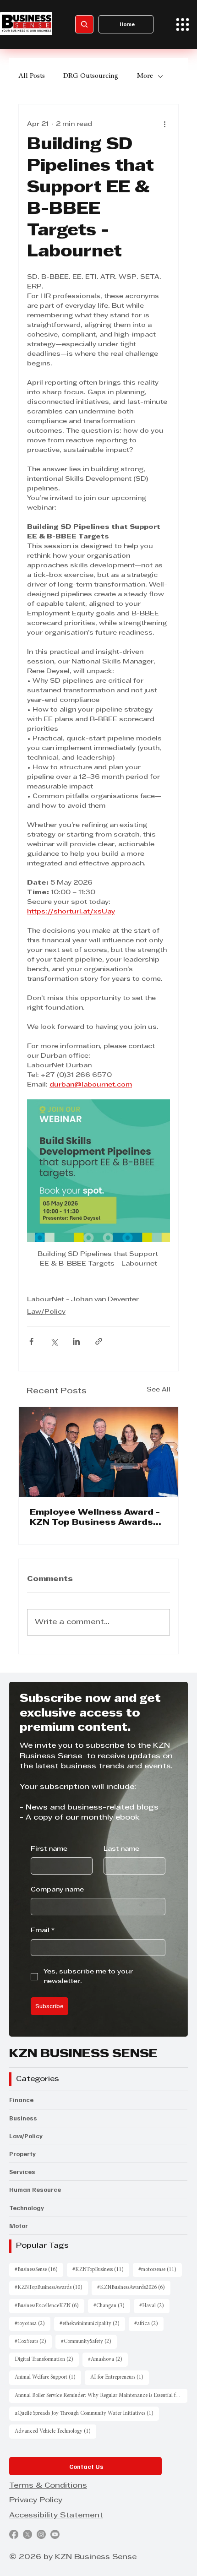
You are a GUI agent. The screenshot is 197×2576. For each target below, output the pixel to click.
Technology (27, 2208)
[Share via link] (99, 1341)
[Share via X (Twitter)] (54, 1341)
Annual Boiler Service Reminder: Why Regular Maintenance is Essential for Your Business (101, 2395)
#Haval (154, 2306)
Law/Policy (46, 1312)
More (145, 76)
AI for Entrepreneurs (120, 2377)
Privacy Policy (36, 2500)
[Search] (84, 24)
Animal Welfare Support (48, 2377)
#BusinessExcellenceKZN (49, 2306)
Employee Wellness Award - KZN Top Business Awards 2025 (95, 1518)
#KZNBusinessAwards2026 (134, 2287)
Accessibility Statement (56, 2516)
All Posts (32, 76)
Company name (57, 1890)
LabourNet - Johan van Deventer (83, 1300)
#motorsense (160, 2269)
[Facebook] (14, 2534)
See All (159, 1390)
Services (22, 2171)
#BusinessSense (39, 2269)
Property (22, 2154)
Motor (19, 2225)
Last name (121, 1849)
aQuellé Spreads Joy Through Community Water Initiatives (87, 2413)
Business (23, 2118)
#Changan (112, 2306)
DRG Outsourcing (91, 76)
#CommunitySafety (89, 2341)
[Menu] (183, 24)
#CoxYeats (33, 2341)
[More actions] (164, 125)
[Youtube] (55, 2534)
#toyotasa (33, 2323)
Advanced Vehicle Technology (55, 2431)
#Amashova (108, 2359)
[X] (27, 2534)
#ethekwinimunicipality (92, 2323)
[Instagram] (41, 2534)
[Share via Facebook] (31, 1341)
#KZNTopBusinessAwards (51, 2287)
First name (49, 1849)
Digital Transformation (47, 2359)
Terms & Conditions (48, 2486)
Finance (21, 2100)
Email (43, 1931)
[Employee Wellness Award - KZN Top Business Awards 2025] (98, 1452)
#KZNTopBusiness (101, 2269)
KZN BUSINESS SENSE (83, 2054)
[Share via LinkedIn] (76, 1341)
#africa (149, 2323)
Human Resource (35, 2189)
